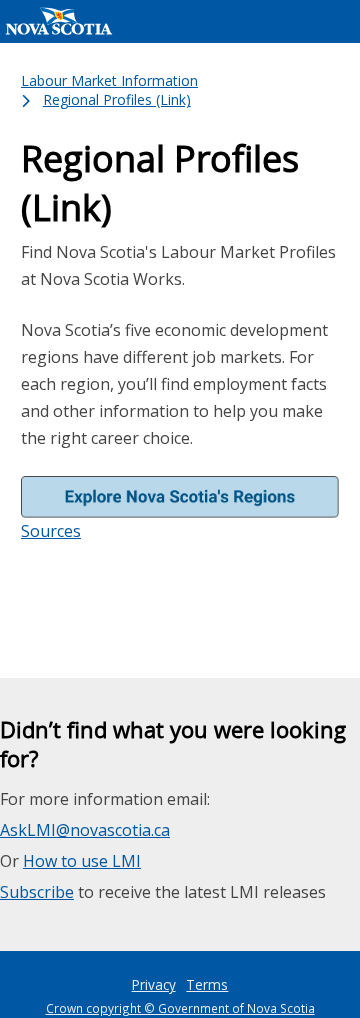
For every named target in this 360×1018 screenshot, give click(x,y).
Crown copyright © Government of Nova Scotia (180, 1008)
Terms (207, 984)
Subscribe (37, 892)
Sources (51, 531)
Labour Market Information (109, 80)
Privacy (154, 984)
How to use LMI (82, 861)
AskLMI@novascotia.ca (85, 830)
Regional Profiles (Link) (117, 99)
